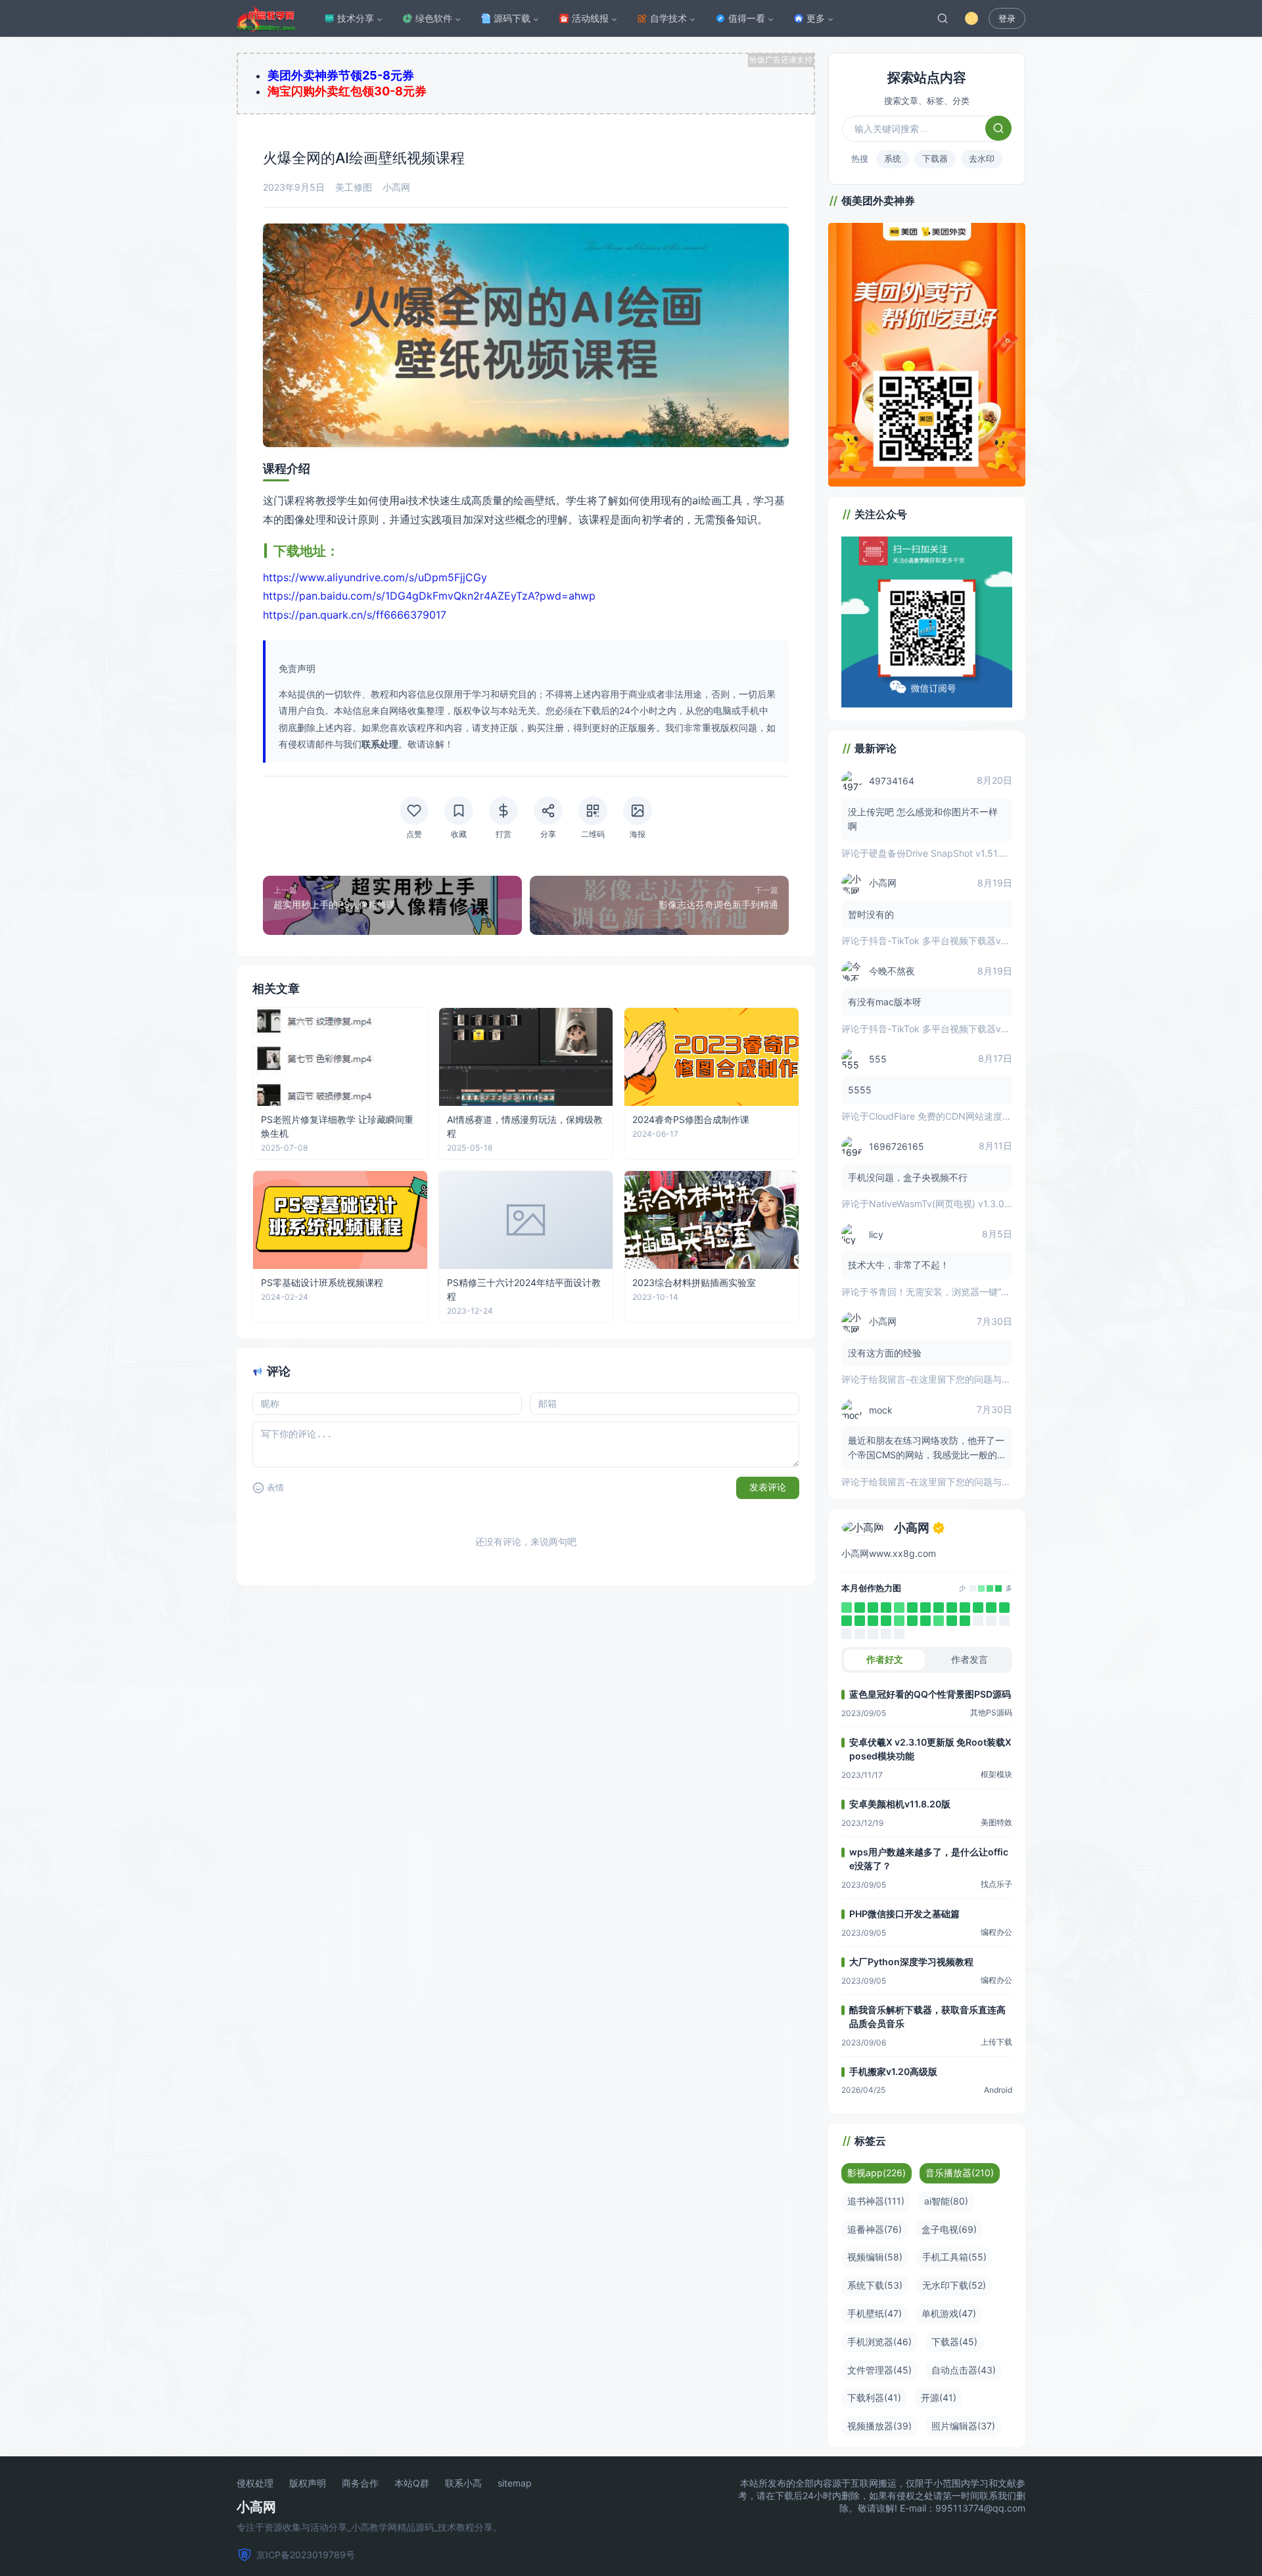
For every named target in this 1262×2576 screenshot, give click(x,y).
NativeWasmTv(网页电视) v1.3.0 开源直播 (956, 1204)
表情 (275, 1488)
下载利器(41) (874, 2397)
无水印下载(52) (954, 2285)
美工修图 (354, 187)
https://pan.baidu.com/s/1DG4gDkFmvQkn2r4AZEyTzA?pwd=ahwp (429, 596)
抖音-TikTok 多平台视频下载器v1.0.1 (945, 941)
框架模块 (996, 1774)
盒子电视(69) (949, 2229)
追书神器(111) (876, 2201)
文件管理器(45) (879, 2370)
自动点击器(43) (964, 2370)
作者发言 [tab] (970, 1659)
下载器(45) (954, 2342)
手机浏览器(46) (879, 2342)
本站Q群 (412, 2483)
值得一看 (747, 18)
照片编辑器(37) (963, 2426)
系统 (893, 158)
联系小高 (463, 2483)
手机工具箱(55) (954, 2257)
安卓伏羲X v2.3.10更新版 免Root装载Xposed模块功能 (930, 1749)
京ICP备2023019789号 (306, 2555)
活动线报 (590, 18)
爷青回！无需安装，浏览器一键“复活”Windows (965, 1292)
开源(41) (939, 2397)
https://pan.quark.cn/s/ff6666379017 (355, 615)
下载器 (935, 158)
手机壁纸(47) (875, 2313)
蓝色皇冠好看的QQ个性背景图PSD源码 (930, 1694)
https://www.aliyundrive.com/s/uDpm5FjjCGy (375, 577)
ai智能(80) (946, 2201)
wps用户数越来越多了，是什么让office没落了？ (929, 1859)
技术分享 (356, 18)
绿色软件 (434, 18)
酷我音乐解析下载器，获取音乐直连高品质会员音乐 (927, 2016)
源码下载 (512, 18)
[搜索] (943, 18)
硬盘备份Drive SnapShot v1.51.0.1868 (949, 853)
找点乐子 (996, 1884)
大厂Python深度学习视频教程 (911, 1962)
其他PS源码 (991, 1712)
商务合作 (360, 2483)
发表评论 (768, 1487)
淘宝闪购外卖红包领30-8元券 (347, 91)
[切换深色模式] (971, 18)
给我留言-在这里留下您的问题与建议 (945, 1379)
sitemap (515, 2483)
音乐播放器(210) (960, 2173)
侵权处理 (255, 2483)
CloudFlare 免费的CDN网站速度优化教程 (954, 1116)
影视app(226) (876, 2173)
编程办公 (996, 1932)
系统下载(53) (875, 2285)
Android (998, 2090)
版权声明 (308, 2483)
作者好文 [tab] (885, 1659)
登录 (1007, 19)
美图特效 (996, 1822)
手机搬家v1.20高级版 (893, 2071)
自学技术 (668, 18)
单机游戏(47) (949, 2313)
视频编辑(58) (875, 2257)
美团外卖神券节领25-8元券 (341, 75)
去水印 (982, 158)
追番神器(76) (875, 2229)
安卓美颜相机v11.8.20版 (900, 1804)
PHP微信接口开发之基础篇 (904, 1914)
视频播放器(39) (879, 2426)
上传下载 (996, 2042)
